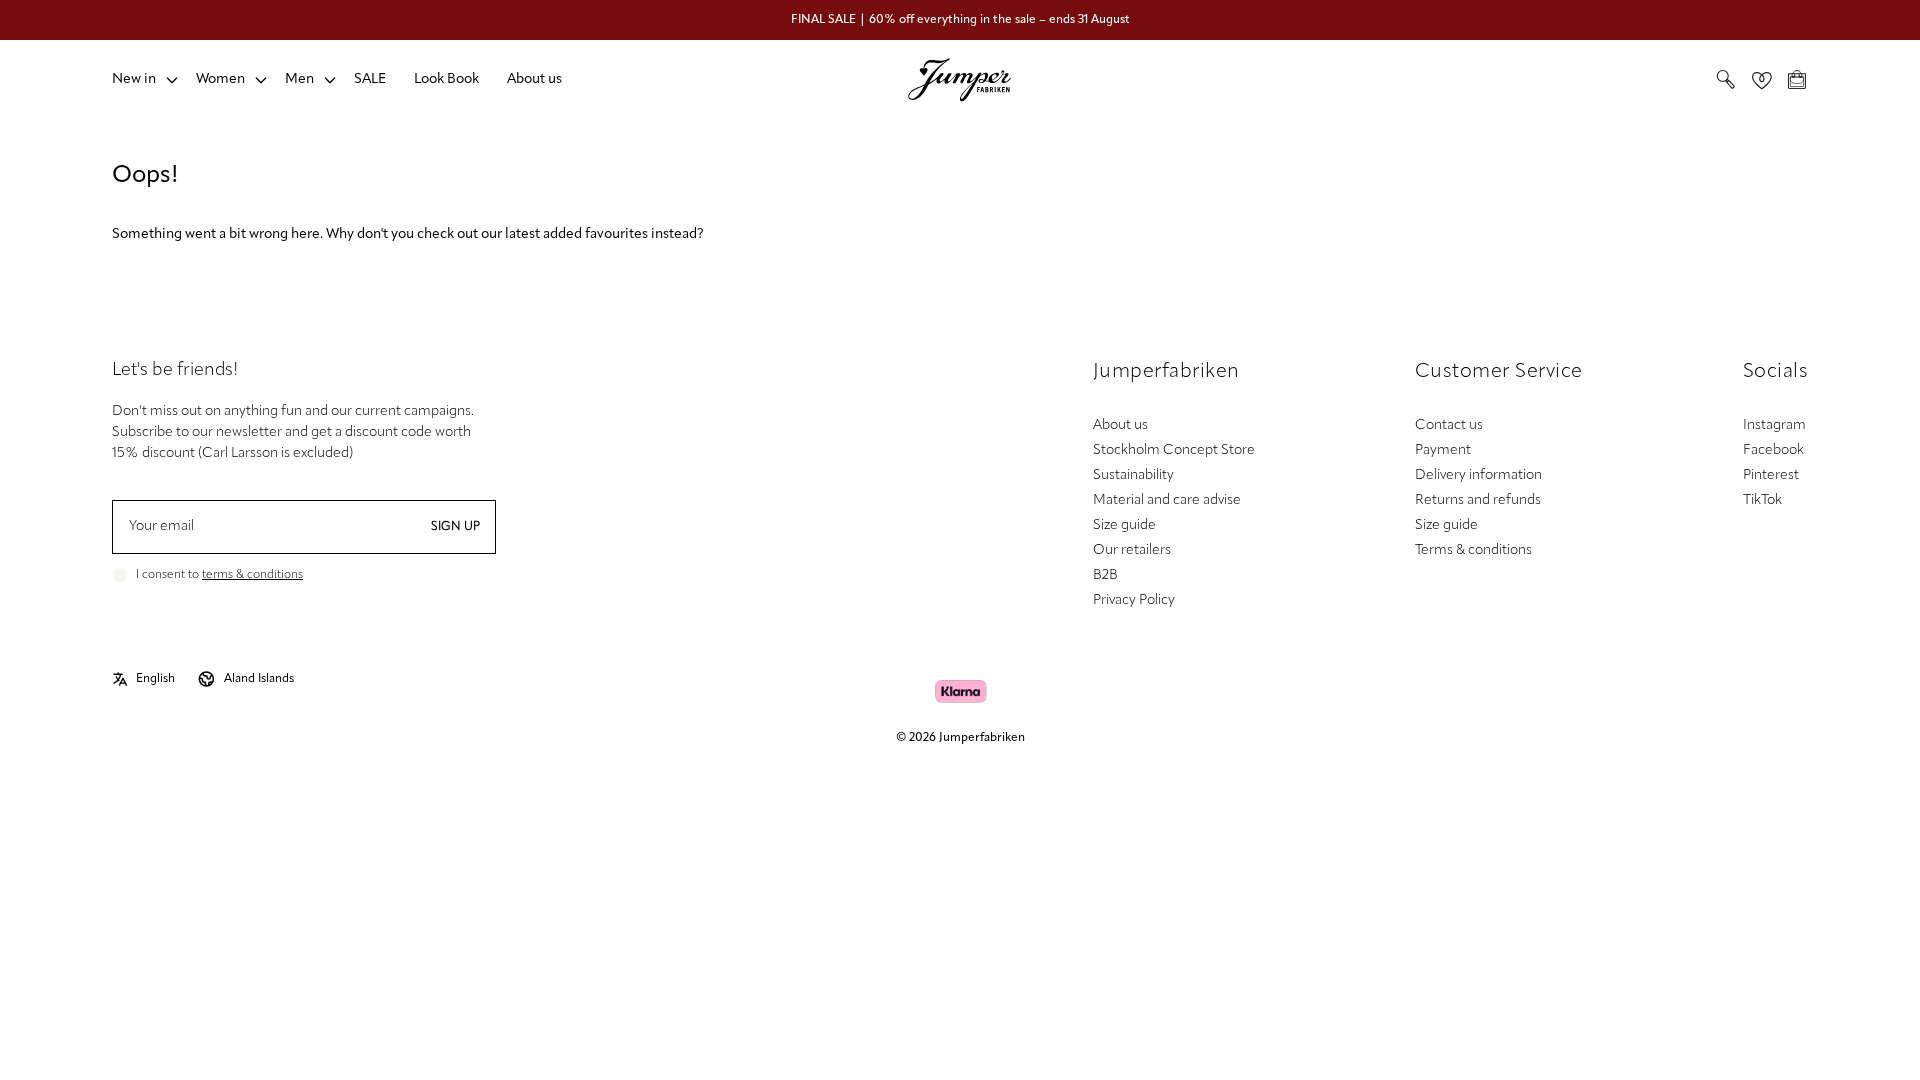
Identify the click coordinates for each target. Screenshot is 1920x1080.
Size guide (1124, 525)
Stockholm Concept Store (1174, 450)
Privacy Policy (1134, 600)
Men (299, 79)
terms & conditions (252, 575)
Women (220, 79)
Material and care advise (1167, 500)
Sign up (455, 527)
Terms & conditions (1473, 550)
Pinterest (1771, 475)
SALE (370, 79)
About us (534, 79)
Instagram (1774, 425)
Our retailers (1132, 550)
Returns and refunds (1478, 500)
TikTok (1762, 500)
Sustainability (1133, 475)
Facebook (1773, 450)
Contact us (1449, 425)
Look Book (446, 79)
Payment (1443, 450)
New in (134, 79)
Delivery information (1478, 475)
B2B (1105, 575)
